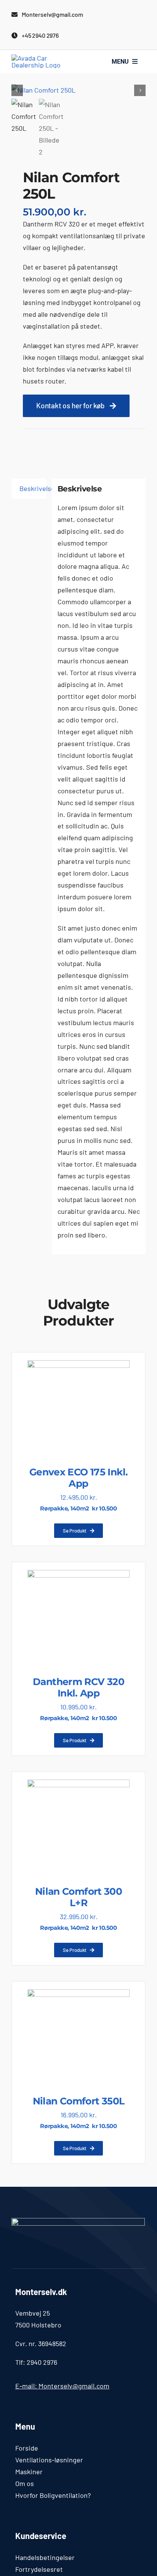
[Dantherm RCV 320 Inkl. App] (78, 1576)
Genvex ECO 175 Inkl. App (79, 1478)
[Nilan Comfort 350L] (78, 1995)
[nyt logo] (45, 58)
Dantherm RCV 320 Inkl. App (78, 1687)
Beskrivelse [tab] (33, 488)
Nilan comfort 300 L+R (78, 1897)
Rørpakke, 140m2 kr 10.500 (78, 1508)
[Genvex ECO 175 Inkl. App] (78, 1366)
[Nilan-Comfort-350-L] (78, 90)
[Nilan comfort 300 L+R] (78, 1785)
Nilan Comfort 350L (79, 2101)
